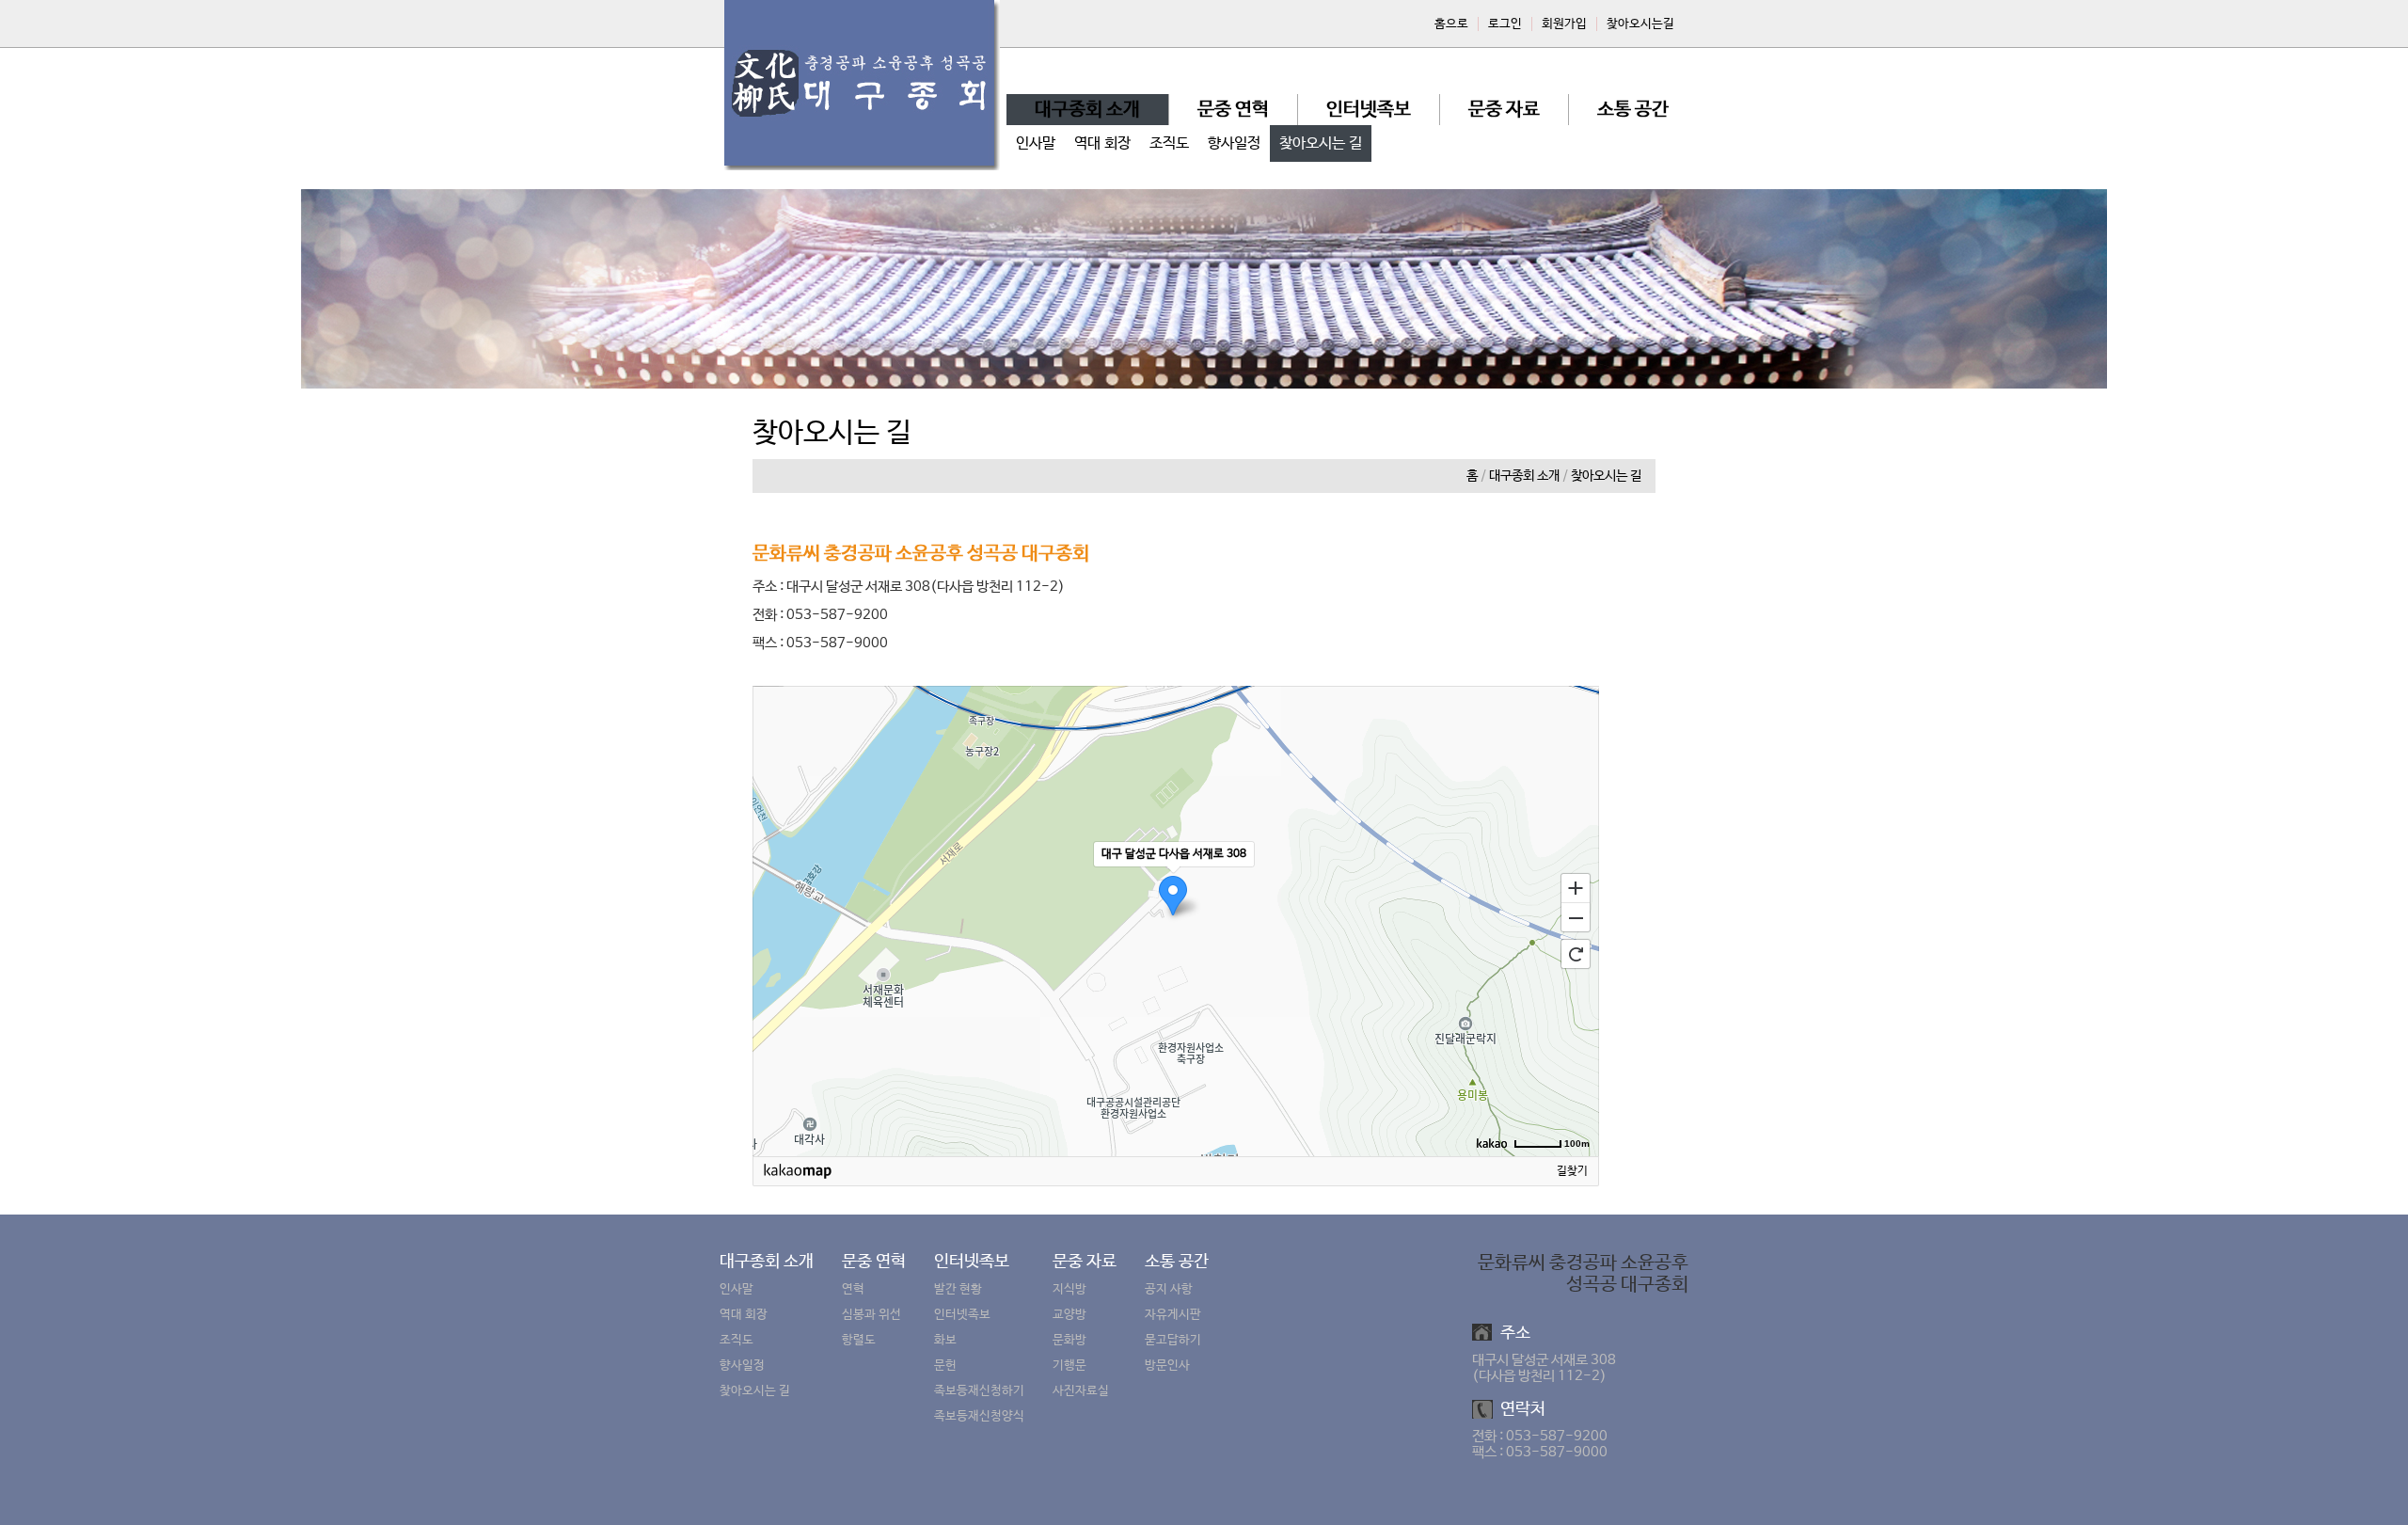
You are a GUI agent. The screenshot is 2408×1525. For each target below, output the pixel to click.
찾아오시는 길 (1606, 476)
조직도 (737, 1340)
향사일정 (742, 1366)
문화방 (1069, 1340)
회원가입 (1564, 24)
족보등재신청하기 (979, 1391)
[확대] (1576, 887)
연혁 (853, 1289)
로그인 (1505, 24)
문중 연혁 (1233, 110)
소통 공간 (1633, 110)
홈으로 (1451, 24)
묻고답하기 (1173, 1340)
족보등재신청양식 (979, 1416)
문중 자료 (1504, 110)
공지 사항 (1169, 1289)
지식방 (1069, 1289)
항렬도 (859, 1340)
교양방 (1069, 1315)
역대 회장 (744, 1315)
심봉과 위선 (871, 1315)
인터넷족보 (1369, 110)
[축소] (1576, 918)
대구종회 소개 (1087, 110)
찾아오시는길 (1640, 24)
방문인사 (1167, 1366)
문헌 (945, 1366)
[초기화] (1576, 954)
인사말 (737, 1289)
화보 (945, 1340)
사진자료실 (1081, 1391)
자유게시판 (1173, 1315)
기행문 (1069, 1366)
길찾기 (1572, 1171)
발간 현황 (958, 1289)
